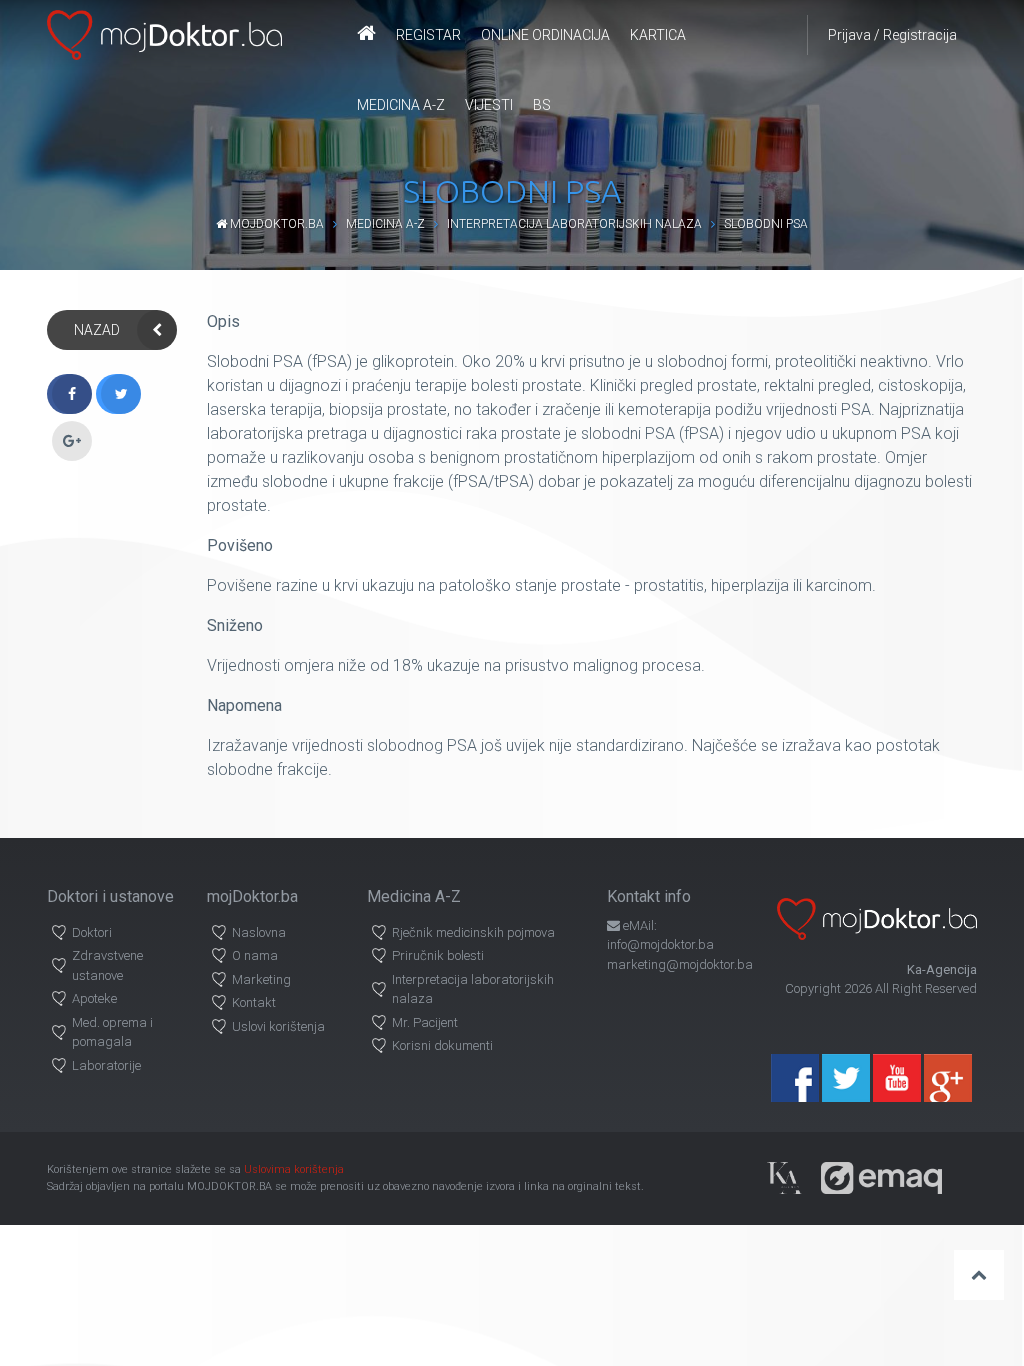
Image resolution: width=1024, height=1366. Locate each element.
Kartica (658, 35)
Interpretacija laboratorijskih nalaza (574, 224)
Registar (428, 35)
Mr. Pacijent (425, 1022)
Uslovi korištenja (278, 1026)
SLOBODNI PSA (766, 224)
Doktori (92, 932)
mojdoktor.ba (275, 224)
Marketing (261, 979)
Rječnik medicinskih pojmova (473, 932)
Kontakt (254, 1002)
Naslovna (259, 932)
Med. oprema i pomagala (112, 1032)
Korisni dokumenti (442, 1045)
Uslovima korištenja (294, 1169)
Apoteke (94, 998)
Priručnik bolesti (438, 955)
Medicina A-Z (401, 105)
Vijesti (489, 105)
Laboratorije (106, 1065)
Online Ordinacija (545, 35)
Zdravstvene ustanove (107, 965)
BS (542, 105)
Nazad (97, 330)
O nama (255, 955)
